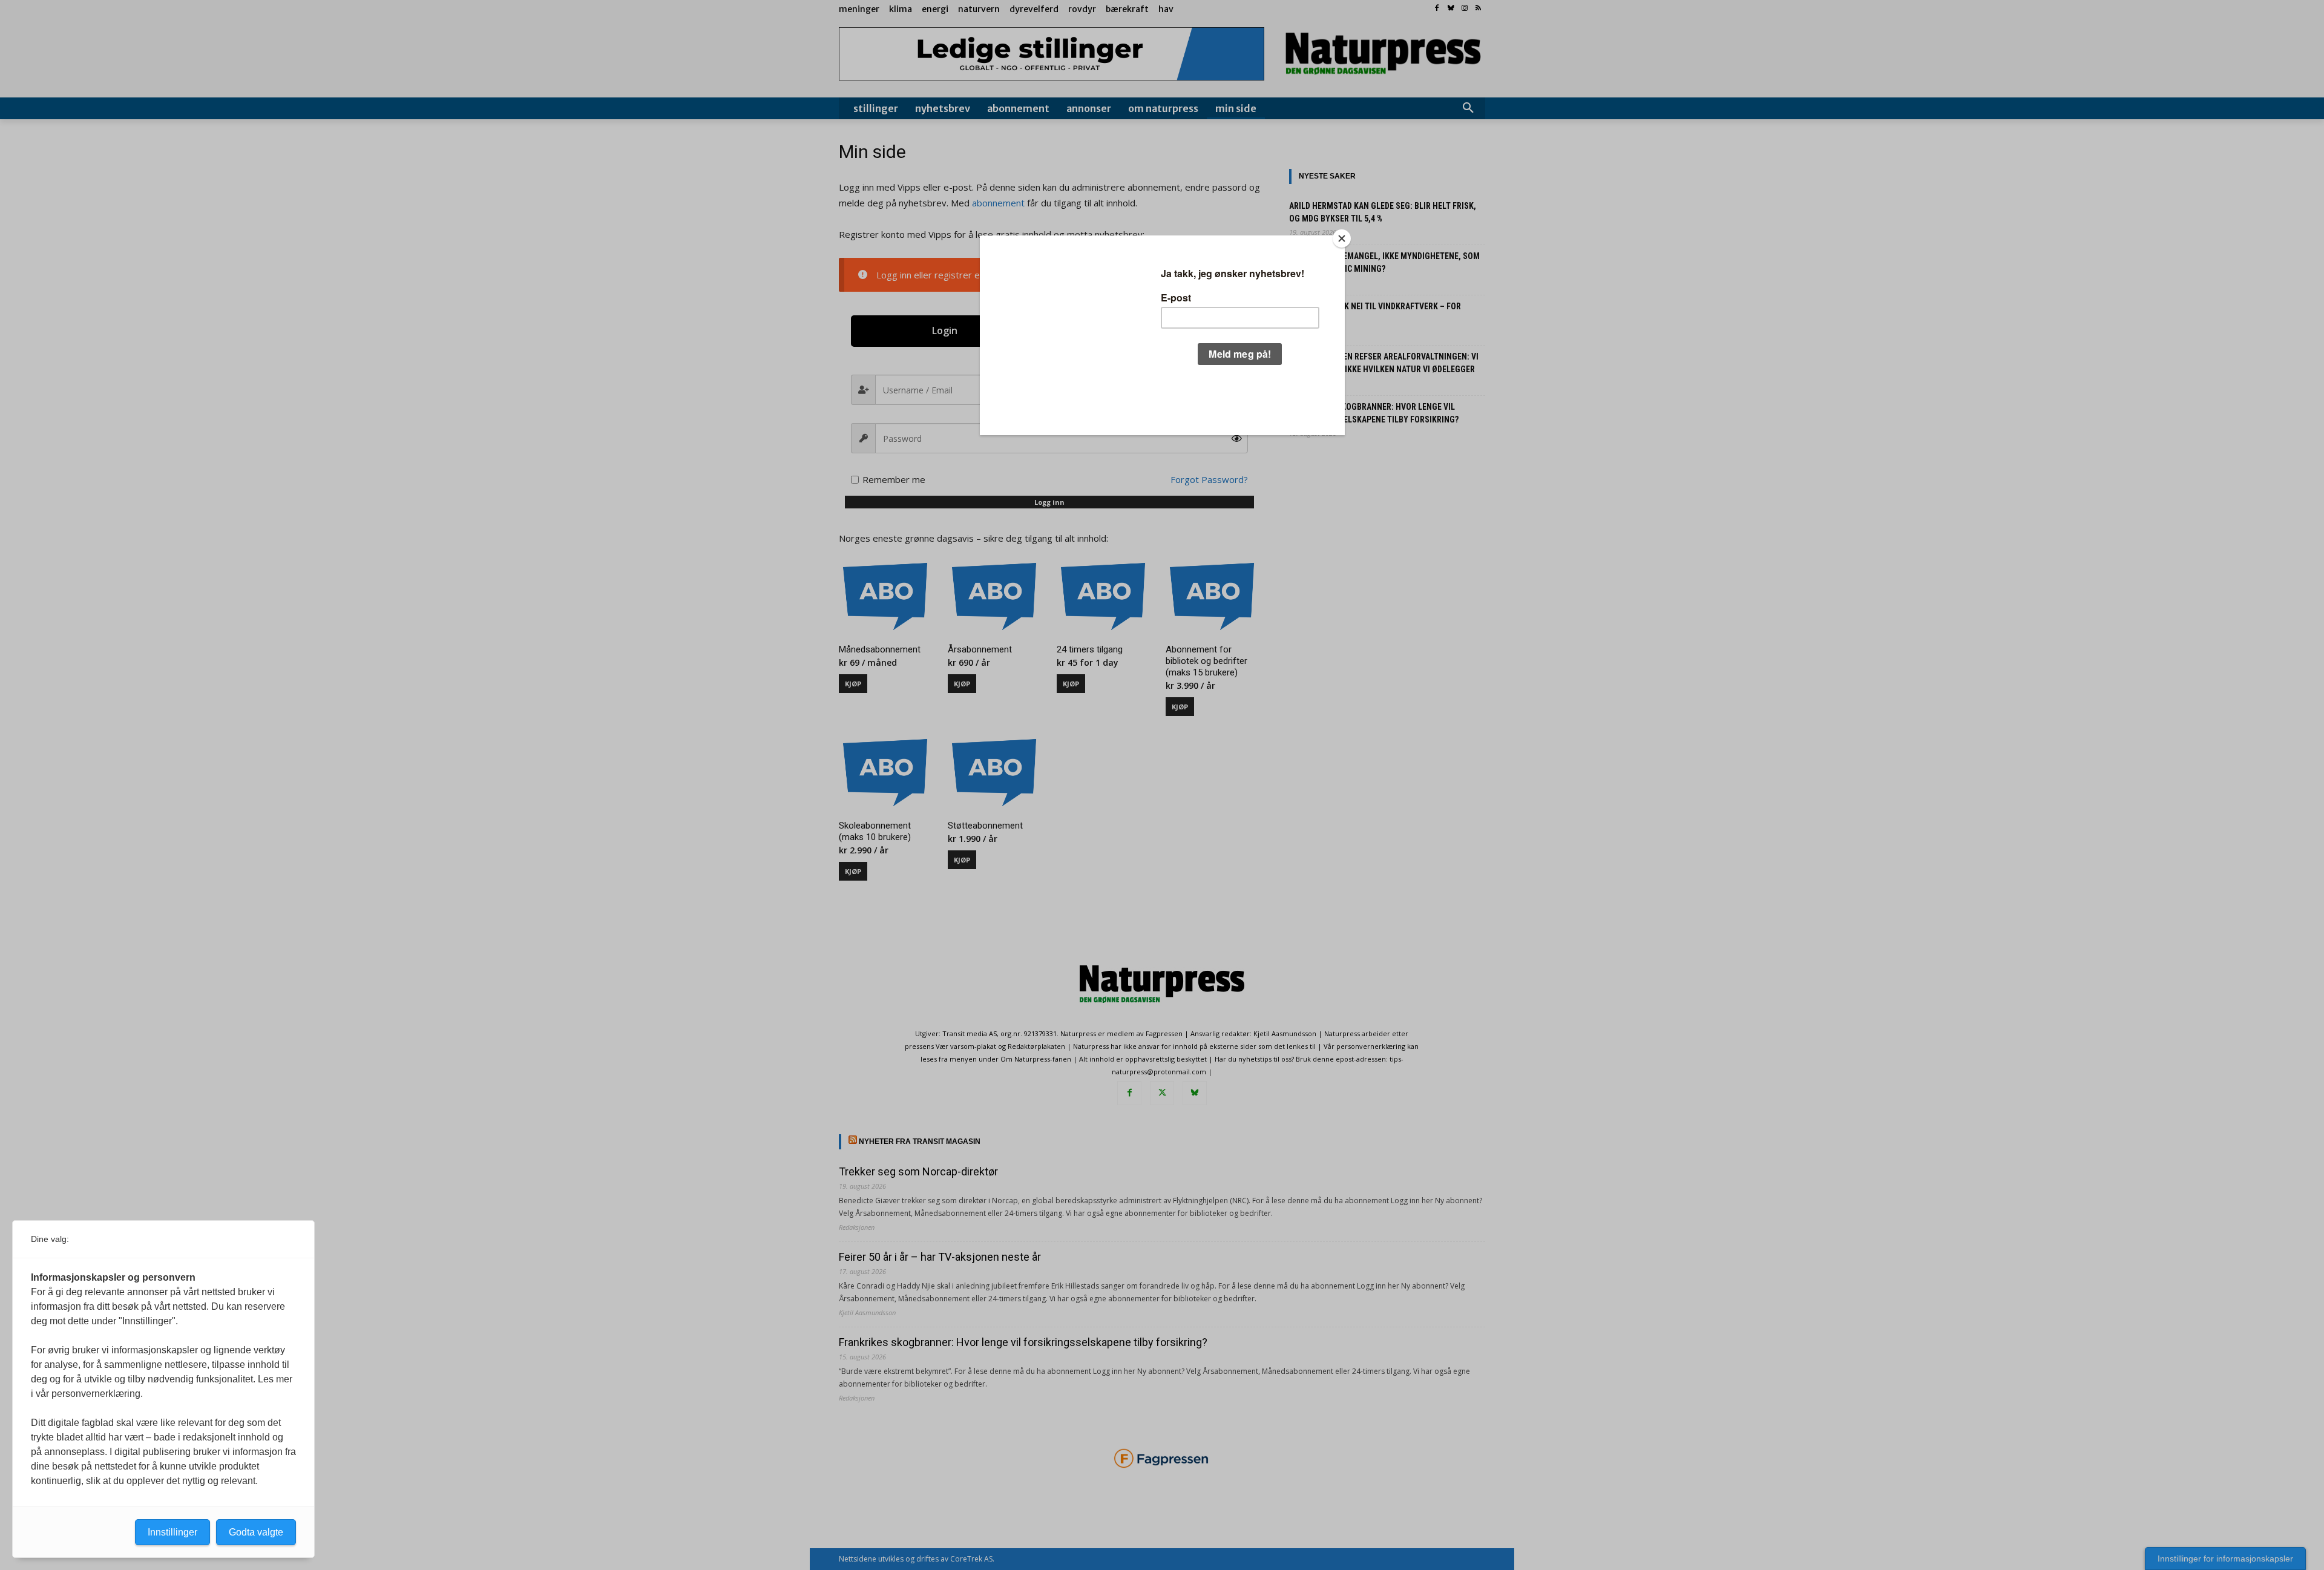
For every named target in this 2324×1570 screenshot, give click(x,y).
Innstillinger (172, 1532)
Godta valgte (256, 1532)
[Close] (1342, 238)
